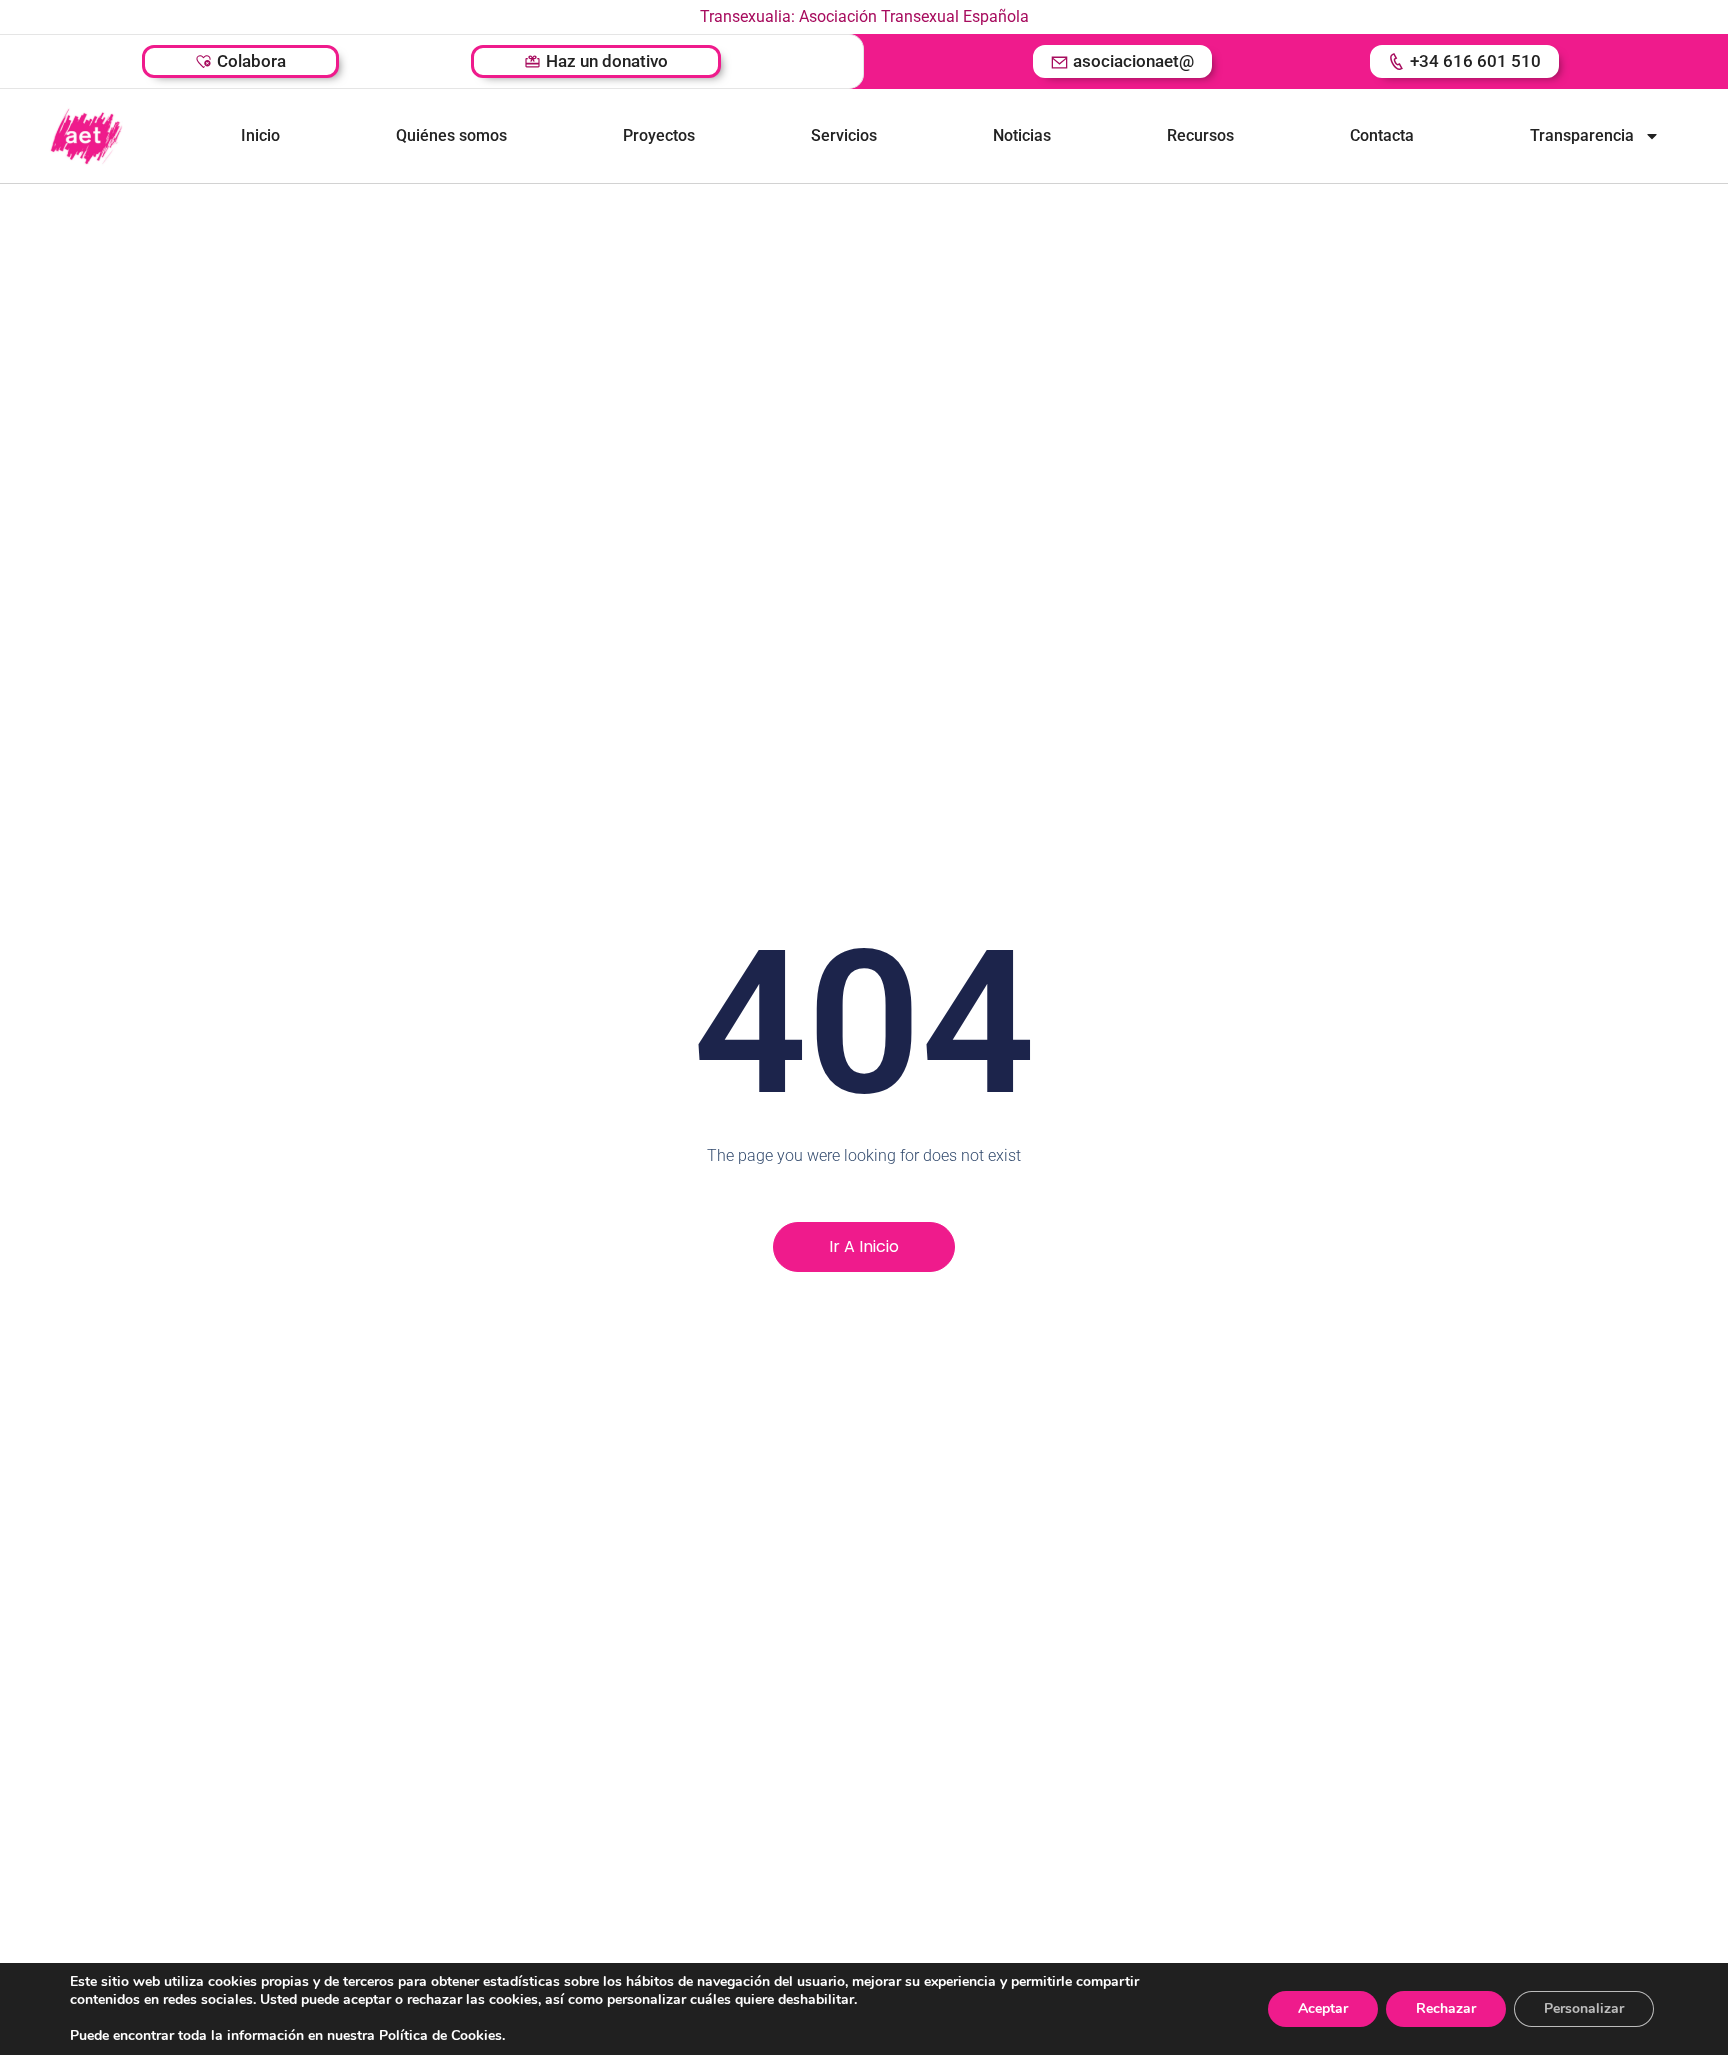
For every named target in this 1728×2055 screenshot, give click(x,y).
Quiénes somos (451, 135)
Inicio (260, 135)
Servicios (844, 135)
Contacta (1382, 135)
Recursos (1200, 135)
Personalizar (1584, 2008)
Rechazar (1446, 2008)
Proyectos (659, 135)
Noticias (1022, 135)
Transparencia (1582, 135)
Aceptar (1323, 2008)
